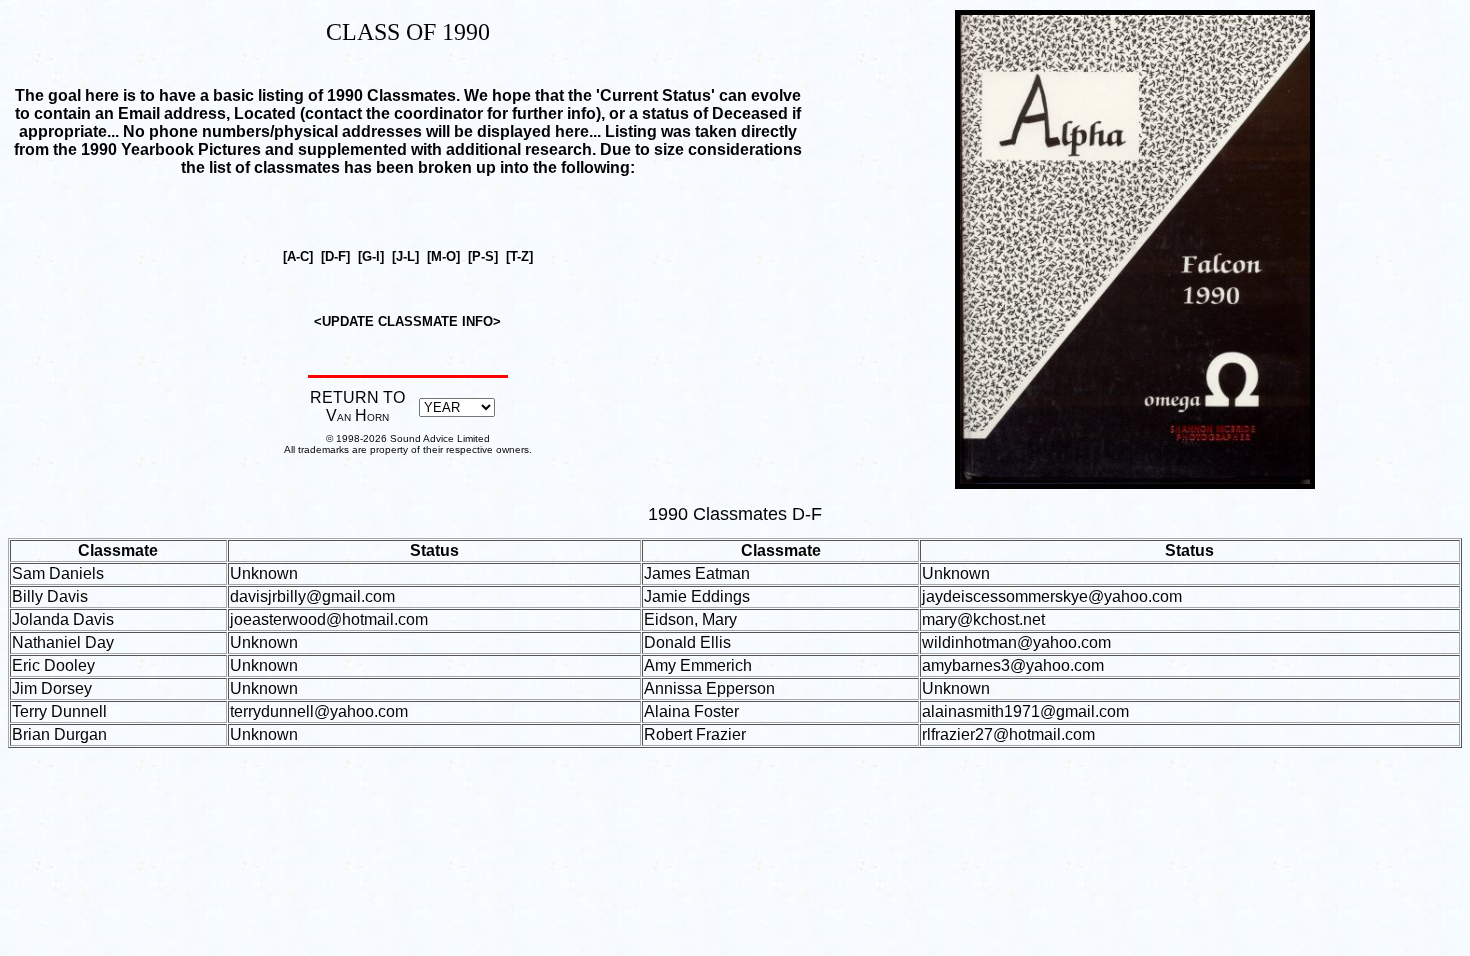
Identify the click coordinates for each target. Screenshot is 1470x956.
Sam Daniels (58, 573)
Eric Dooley (53, 665)
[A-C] (298, 256)
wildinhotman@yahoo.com (1016, 642)
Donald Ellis (687, 642)
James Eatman (697, 573)
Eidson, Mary (690, 619)
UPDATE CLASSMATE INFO (407, 321)
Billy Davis (50, 596)
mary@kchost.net (983, 619)
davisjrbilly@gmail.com (312, 596)
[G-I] (371, 256)
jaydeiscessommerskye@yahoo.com (1052, 596)
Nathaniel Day (63, 642)
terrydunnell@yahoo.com (319, 711)
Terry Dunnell (59, 711)
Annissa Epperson (709, 688)
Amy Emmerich (698, 665)
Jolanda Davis (63, 619)
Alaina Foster (691, 711)
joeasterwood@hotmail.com (329, 619)
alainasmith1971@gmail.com (1025, 711)
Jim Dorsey (52, 688)
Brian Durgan (59, 734)
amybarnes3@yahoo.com (1013, 665)
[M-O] (443, 256)
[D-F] (335, 256)
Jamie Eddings (697, 596)
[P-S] (483, 256)
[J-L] (405, 256)
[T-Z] (519, 256)
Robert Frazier (695, 734)
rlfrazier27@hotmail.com (1008, 734)
